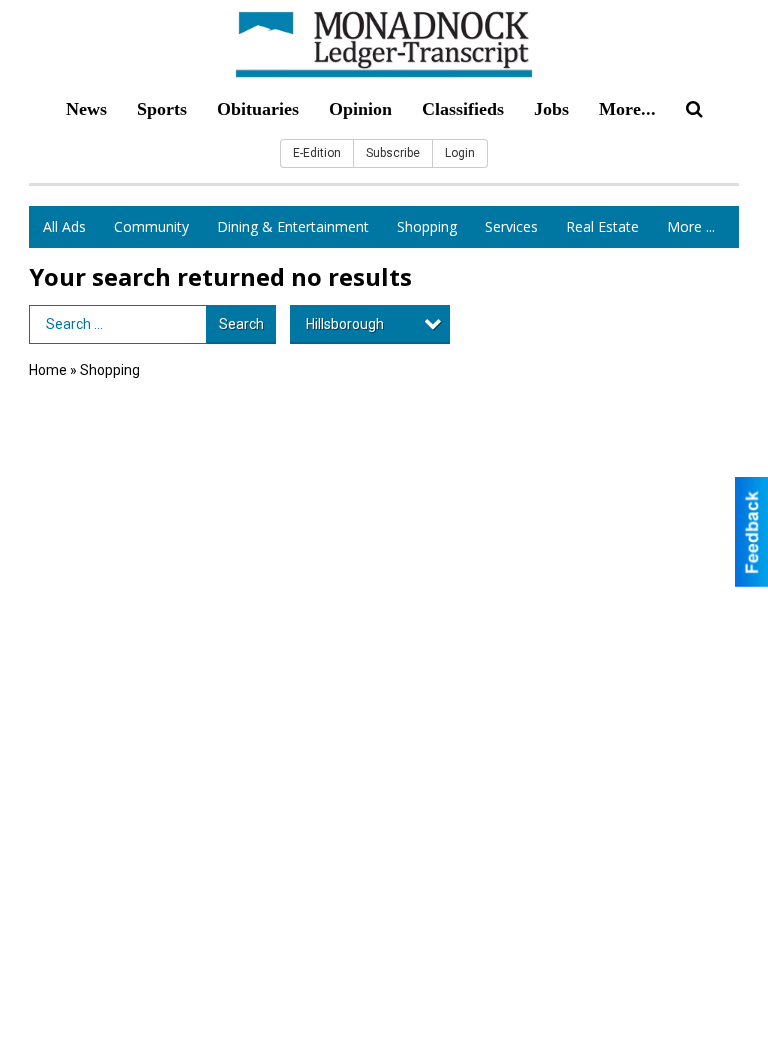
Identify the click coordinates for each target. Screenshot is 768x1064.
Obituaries (258, 109)
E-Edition (317, 153)
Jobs (551, 109)
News (86, 109)
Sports (162, 109)
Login (460, 153)
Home (48, 370)
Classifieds (463, 109)
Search (241, 324)
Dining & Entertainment (293, 226)
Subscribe (393, 153)
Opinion (360, 109)
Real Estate (602, 226)
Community (151, 226)
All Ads (64, 226)
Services (511, 226)
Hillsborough (345, 324)
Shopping (427, 226)
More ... (691, 226)
